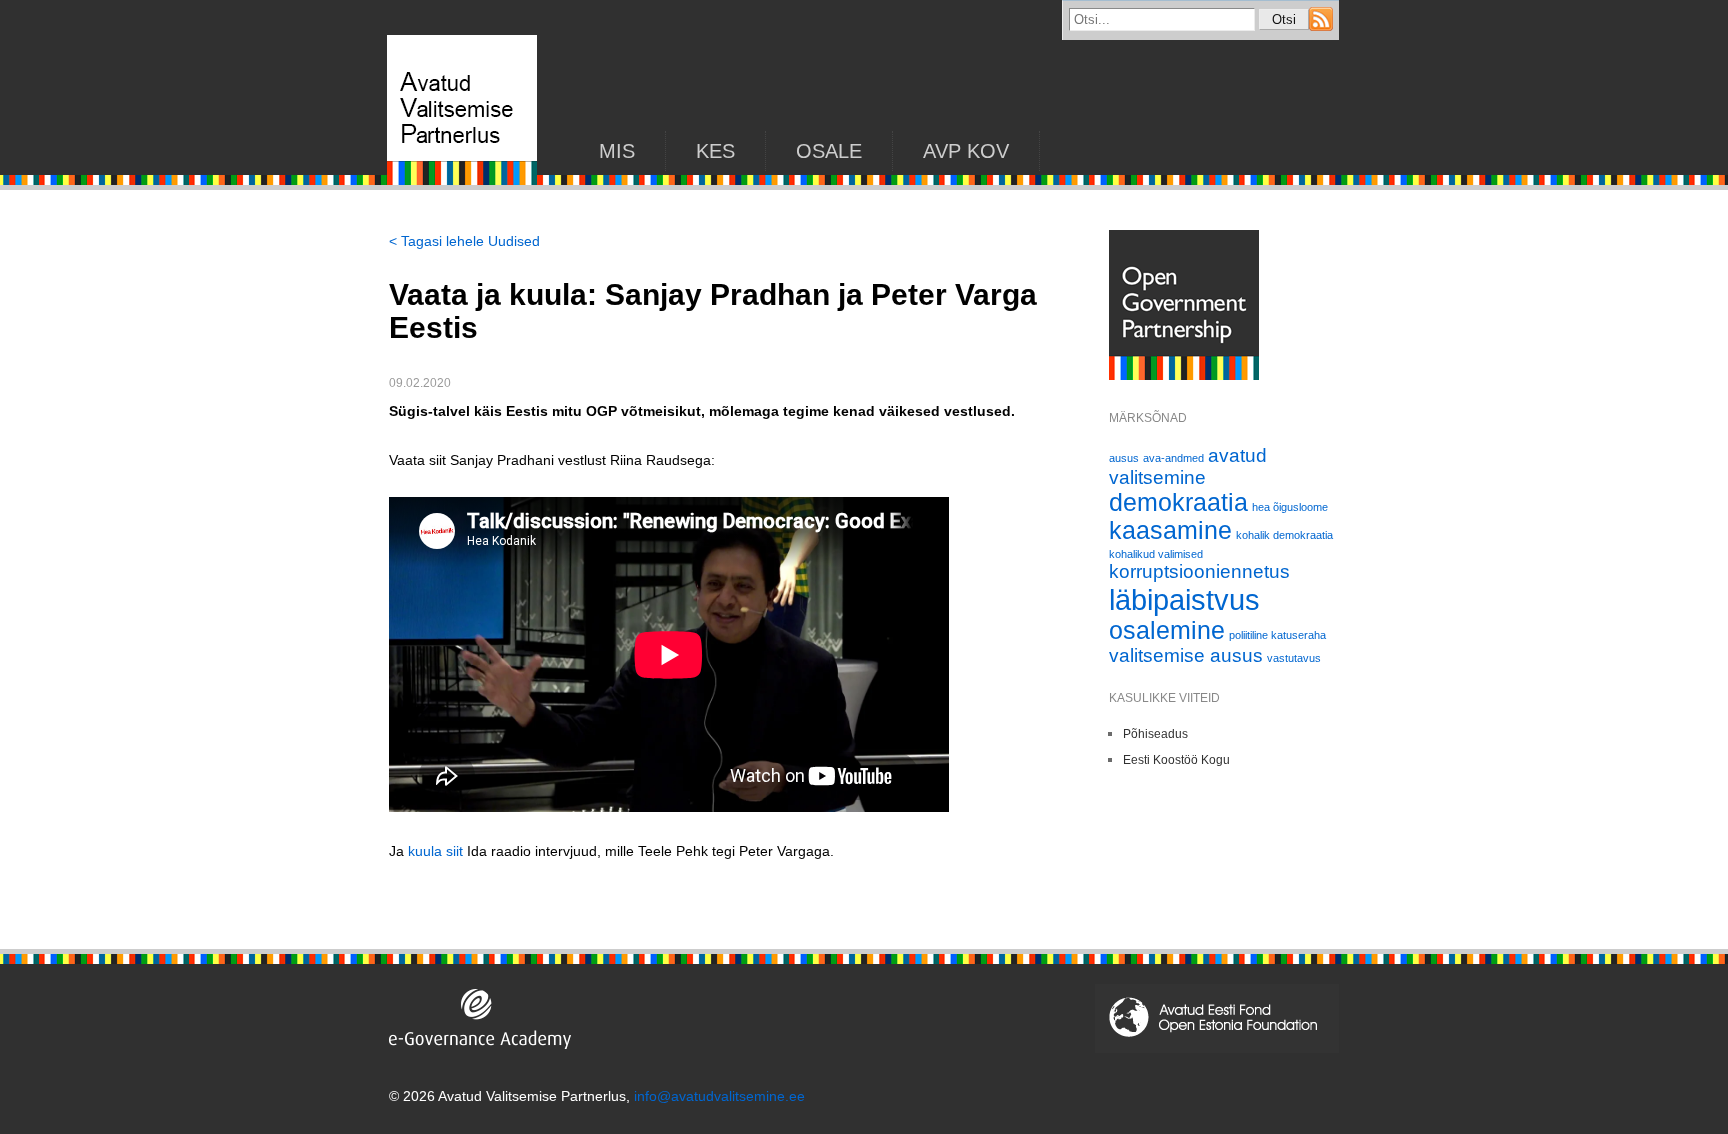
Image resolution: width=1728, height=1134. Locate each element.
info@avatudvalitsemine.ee (719, 1096)
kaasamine (1170, 530)
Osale (829, 151)
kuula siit (435, 851)
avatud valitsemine (1188, 466)
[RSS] (1321, 26)
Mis (617, 151)
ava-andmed (1173, 458)
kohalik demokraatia (1284, 535)
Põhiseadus (1155, 734)
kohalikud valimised (1156, 554)
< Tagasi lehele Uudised (464, 241)
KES (715, 151)
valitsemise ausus (1186, 655)
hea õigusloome (1290, 507)
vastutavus (1294, 658)
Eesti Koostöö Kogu (1176, 760)
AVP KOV (966, 151)
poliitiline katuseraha (1277, 635)
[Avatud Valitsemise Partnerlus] (462, 180)
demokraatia (1178, 502)
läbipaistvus (1184, 599)
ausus (1124, 458)
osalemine (1167, 630)
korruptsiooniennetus (1199, 571)
